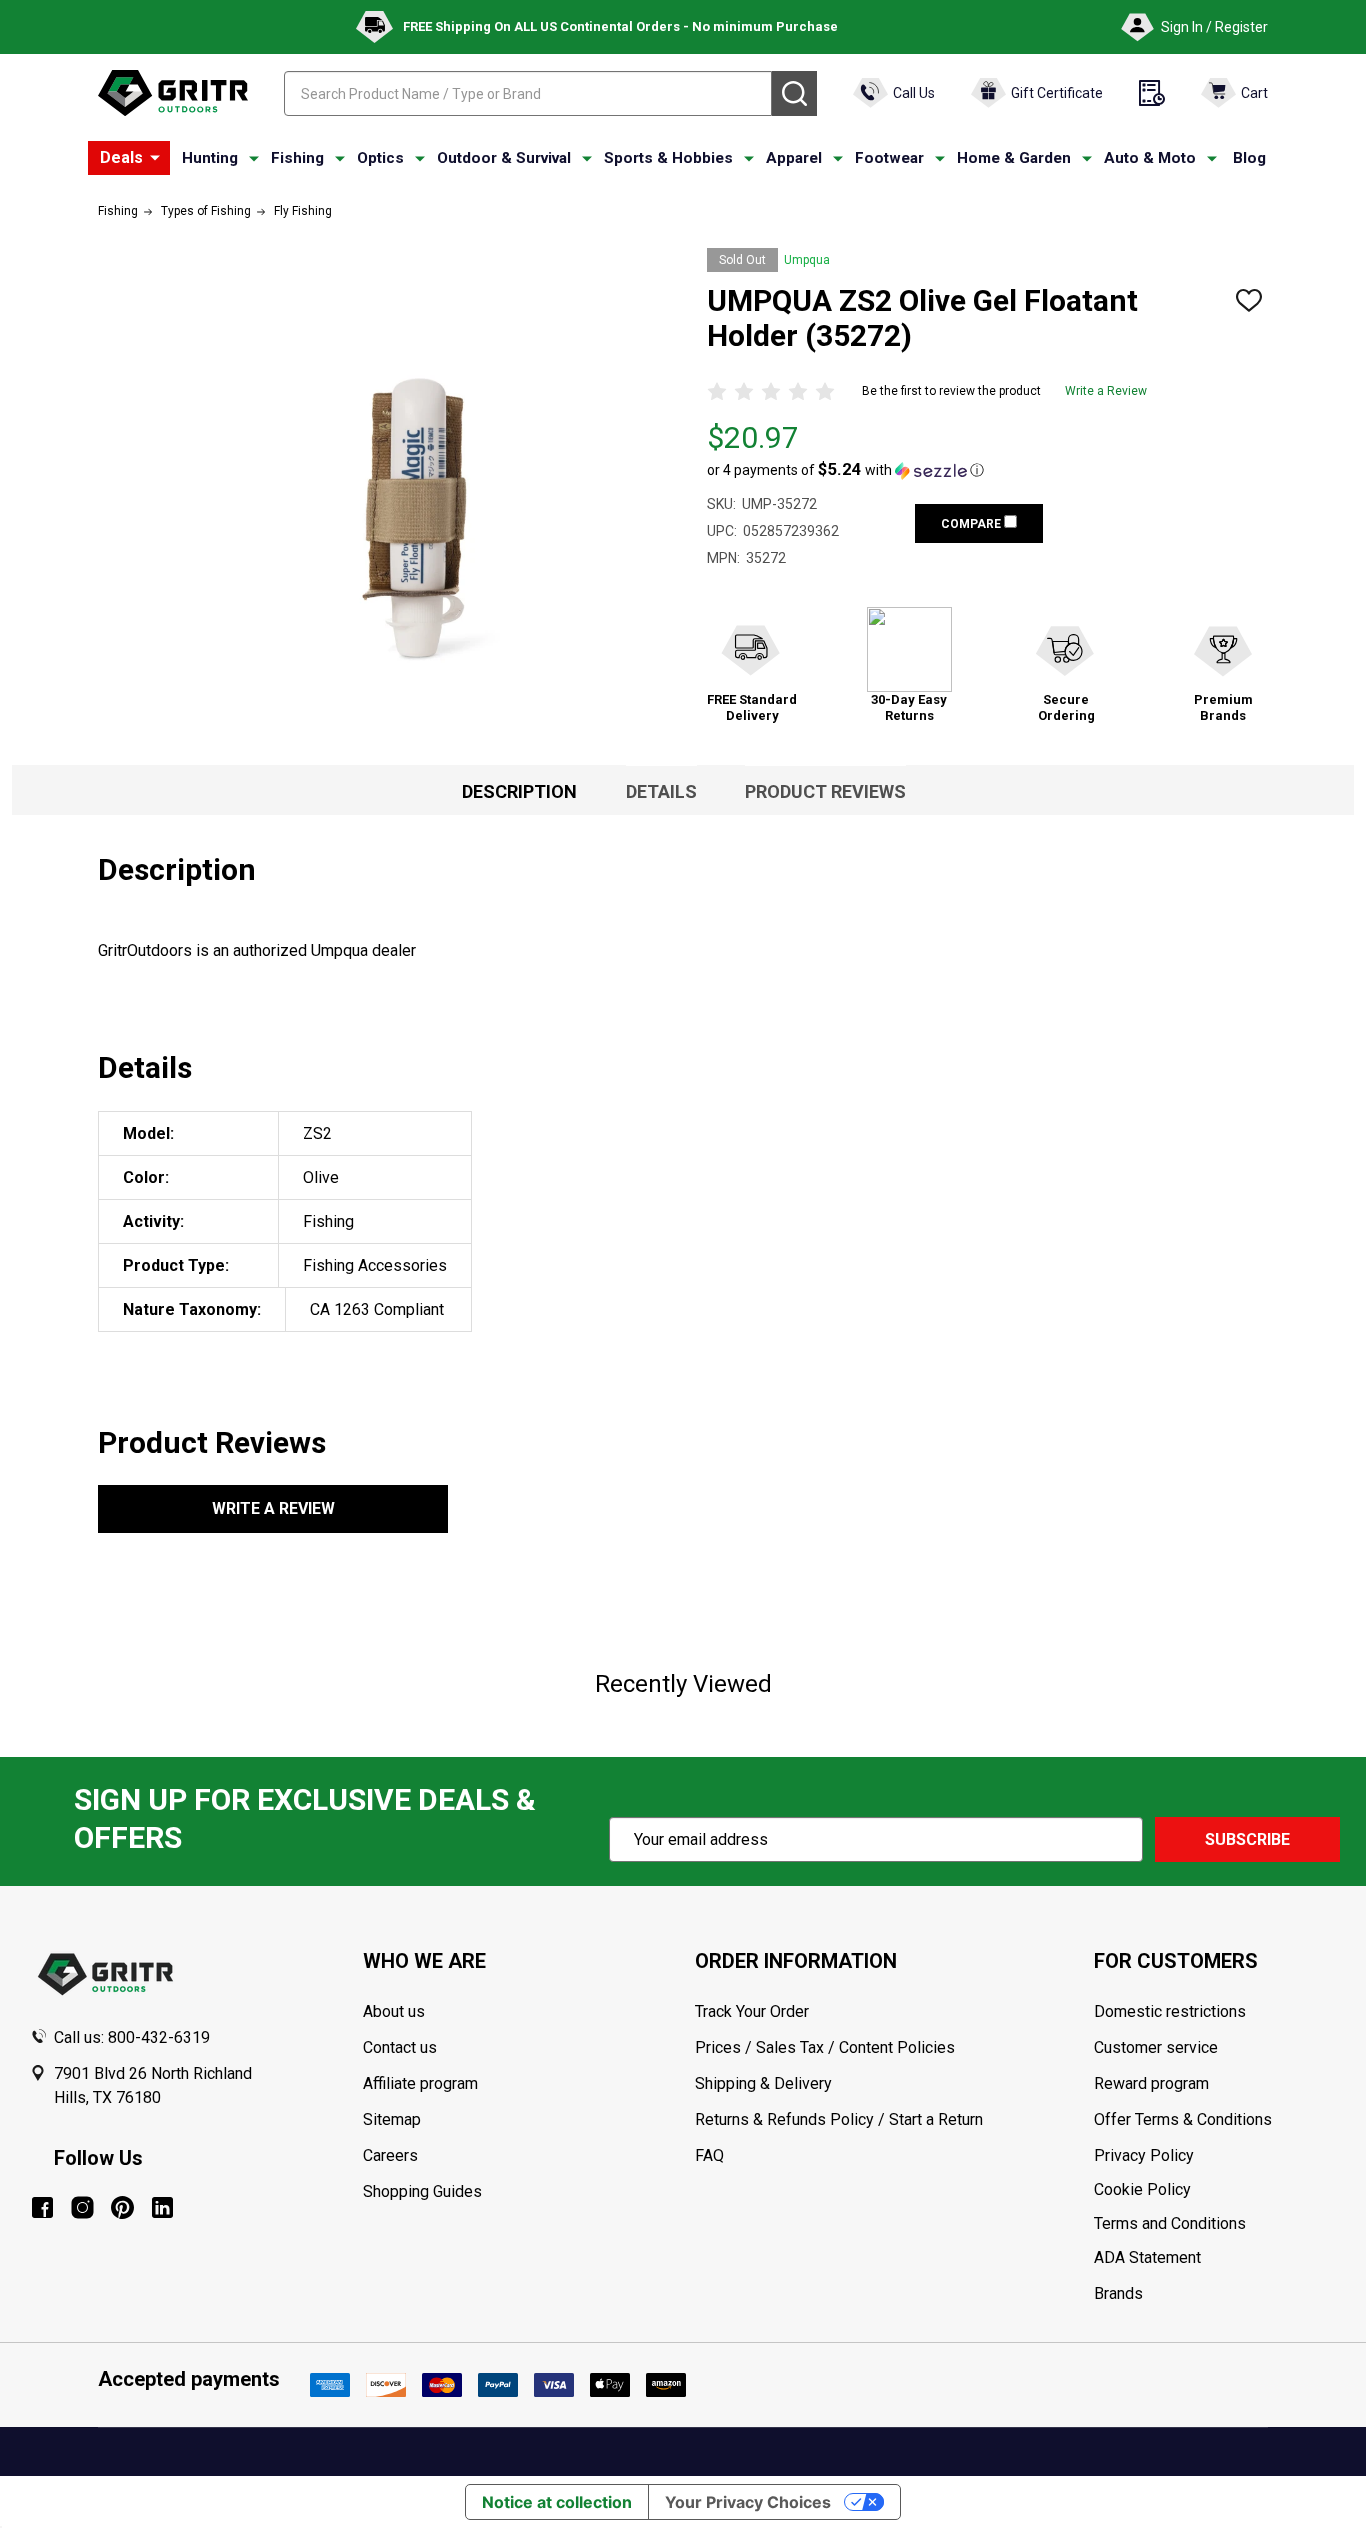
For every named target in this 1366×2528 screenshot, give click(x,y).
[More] (155, 158)
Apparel (794, 158)
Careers (390, 2155)
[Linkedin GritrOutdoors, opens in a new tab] (162, 2207)
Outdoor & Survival (504, 158)
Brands (1118, 2293)
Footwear (889, 158)
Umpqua (807, 260)
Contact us (400, 2047)
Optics (380, 158)
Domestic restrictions (1170, 2011)
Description (519, 791)
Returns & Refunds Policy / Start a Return (839, 2119)
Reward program (1151, 2083)
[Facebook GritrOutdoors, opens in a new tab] (42, 2207)
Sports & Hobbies (668, 158)
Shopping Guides (422, 2191)
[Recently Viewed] (1152, 93)
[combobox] (528, 93)
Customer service (1156, 2047)
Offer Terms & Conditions (1183, 2119)
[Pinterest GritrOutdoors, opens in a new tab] (122, 2207)
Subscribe (1247, 1839)
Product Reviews (825, 791)
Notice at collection (557, 2502)
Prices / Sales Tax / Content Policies (825, 2047)
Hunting (210, 158)
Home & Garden (1014, 158)
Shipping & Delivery (763, 2083)
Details (661, 791)
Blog (1249, 158)
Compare (972, 524)
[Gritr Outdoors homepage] (173, 93)
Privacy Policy (1215, 2156)
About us (394, 2011)
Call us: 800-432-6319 (132, 2037)
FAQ (709, 2155)
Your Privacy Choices (748, 2502)
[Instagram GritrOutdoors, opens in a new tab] (82, 2207)
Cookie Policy (1215, 2190)
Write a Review (1106, 391)
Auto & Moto (1150, 158)
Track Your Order (752, 2011)
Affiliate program (420, 2083)
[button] (845, 470)
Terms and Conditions (1215, 2224)
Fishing (297, 158)
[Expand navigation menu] (254, 159)
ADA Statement (1147, 2257)
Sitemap (392, 2119)
